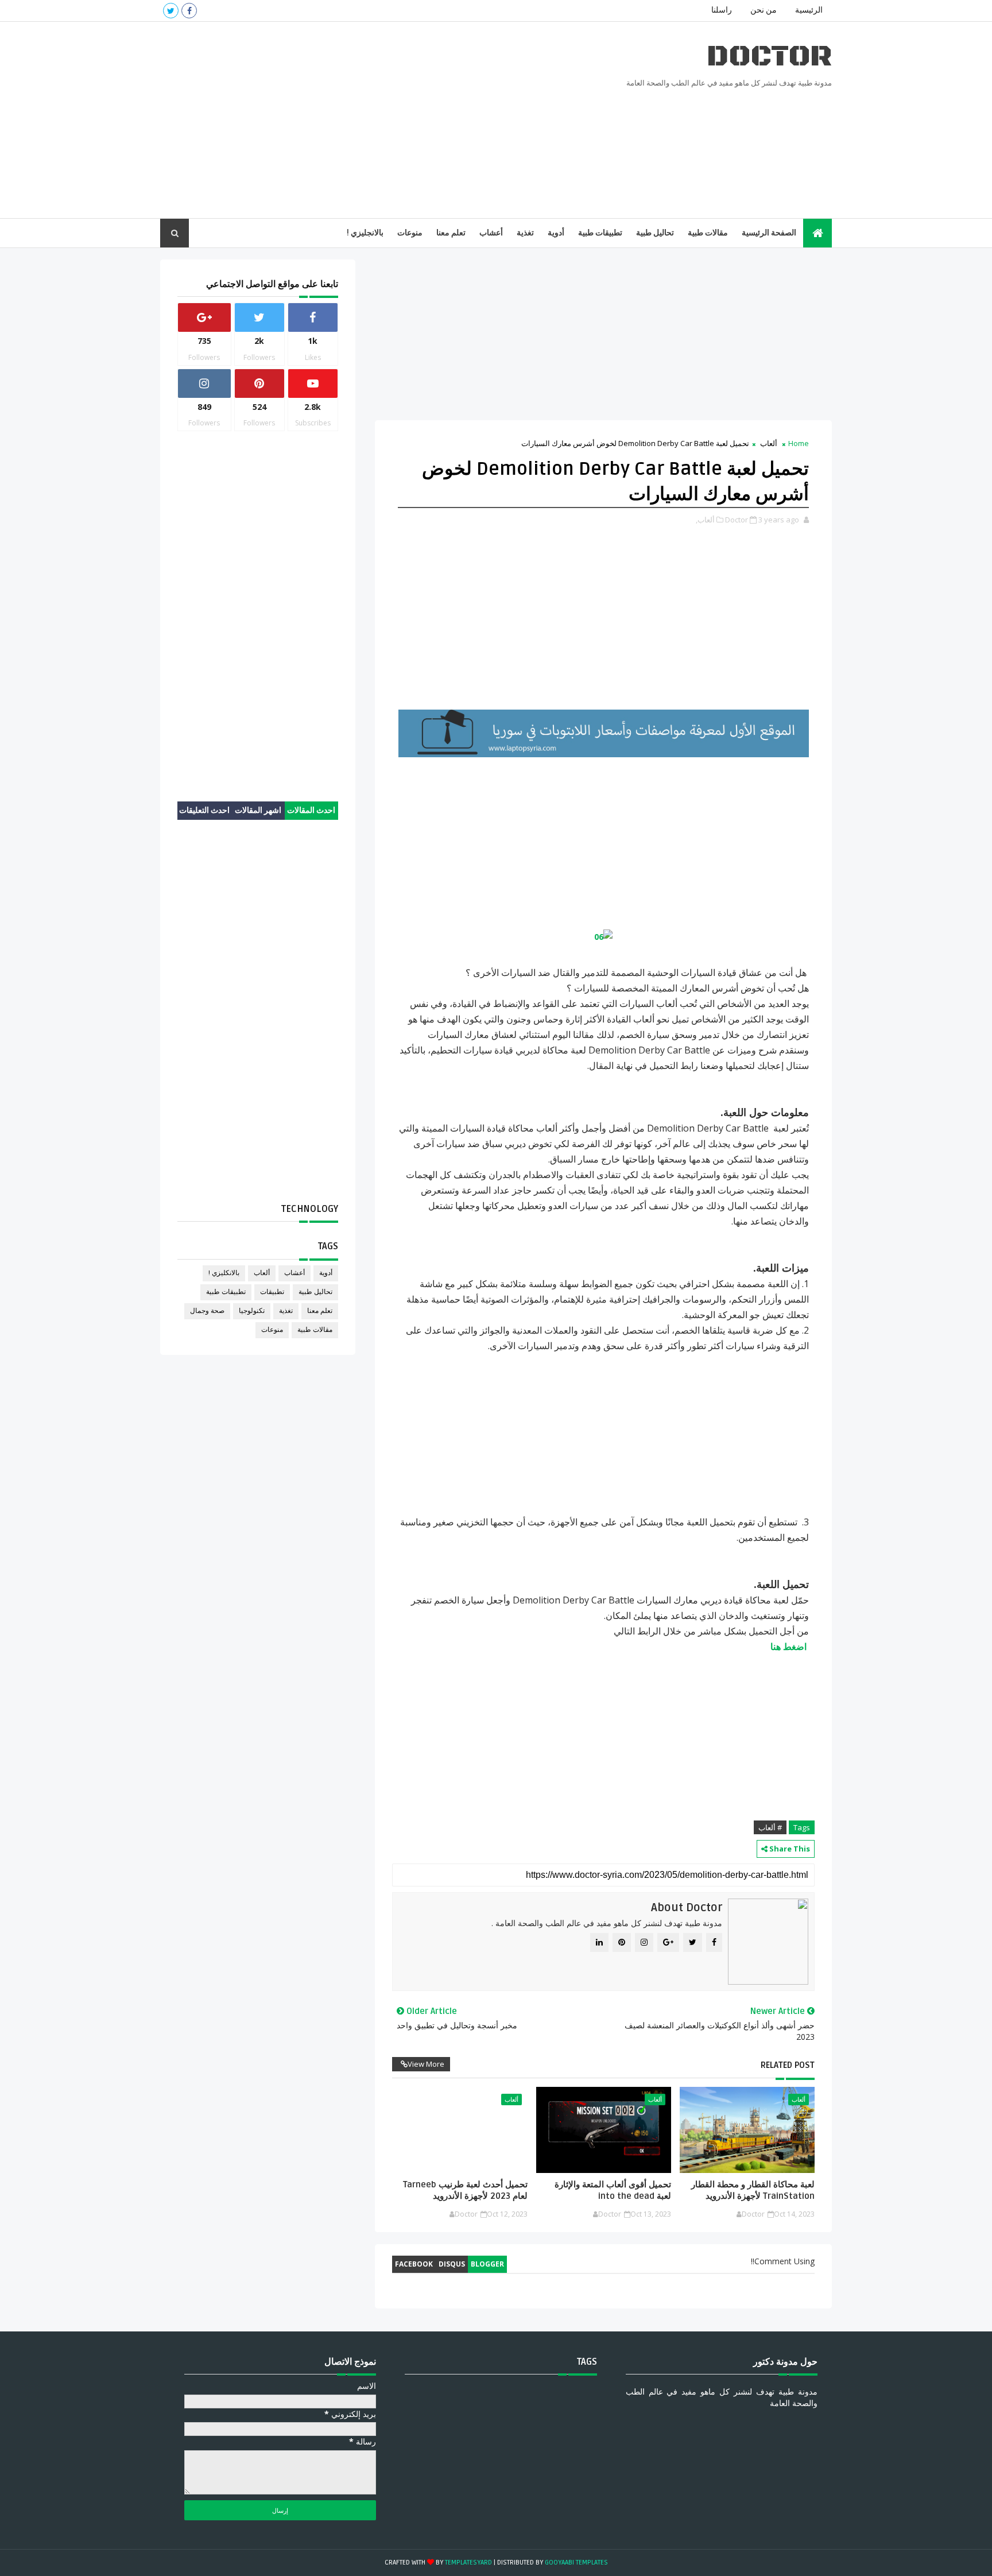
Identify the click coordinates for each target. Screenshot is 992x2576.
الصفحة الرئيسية (769, 233)
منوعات (410, 233)
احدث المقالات (311, 810)
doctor (769, 57)
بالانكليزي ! (224, 1273)
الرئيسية (809, 10)
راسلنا (722, 10)
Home (799, 443)
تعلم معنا (451, 233)
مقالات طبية (708, 233)
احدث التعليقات (204, 810)
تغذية (525, 233)
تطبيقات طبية (600, 233)
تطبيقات (272, 1292)
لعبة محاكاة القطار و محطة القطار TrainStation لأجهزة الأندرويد (753, 2190)
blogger (487, 2264)
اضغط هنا (788, 1647)
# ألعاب (770, 1827)
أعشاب (491, 233)
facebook (414, 2264)
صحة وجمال (207, 1311)
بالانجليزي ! (365, 233)
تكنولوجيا (252, 1311)
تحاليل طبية (655, 233)
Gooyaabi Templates (576, 2563)
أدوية (556, 233)
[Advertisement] (370, 121)
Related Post (788, 2065)
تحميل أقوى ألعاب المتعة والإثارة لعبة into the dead (613, 2190)
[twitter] (171, 11)
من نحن (764, 10)
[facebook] (189, 11)
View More (426, 2064)
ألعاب (769, 443)
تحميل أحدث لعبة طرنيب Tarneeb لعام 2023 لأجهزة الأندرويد (465, 2190)
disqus (452, 2264)
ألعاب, (705, 520)
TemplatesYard (468, 2563)
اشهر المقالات (258, 810)
